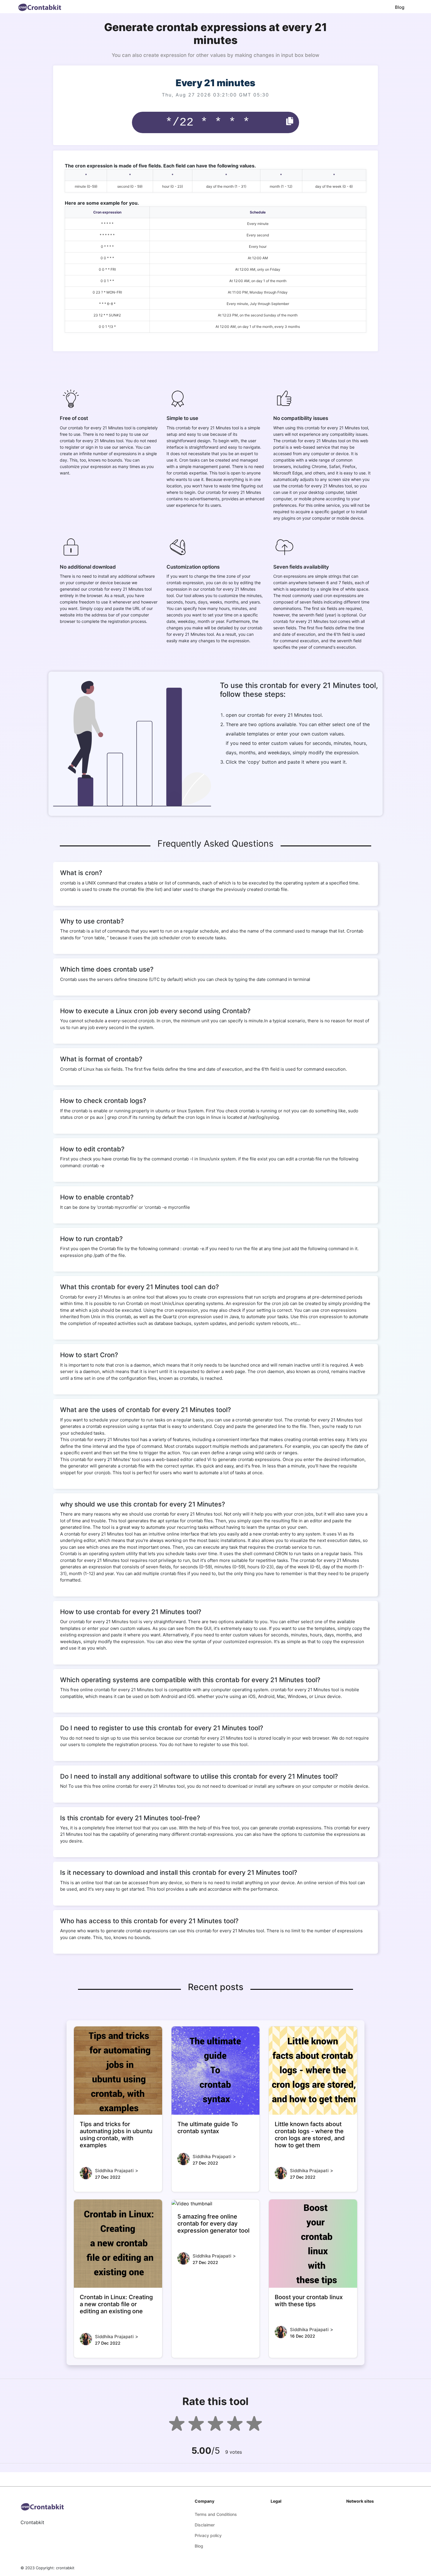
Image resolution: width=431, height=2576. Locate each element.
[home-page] (40, 7)
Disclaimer (205, 2525)
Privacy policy (208, 2535)
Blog (400, 7)
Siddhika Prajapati (114, 2171)
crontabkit (65, 2568)
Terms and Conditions (216, 2514)
